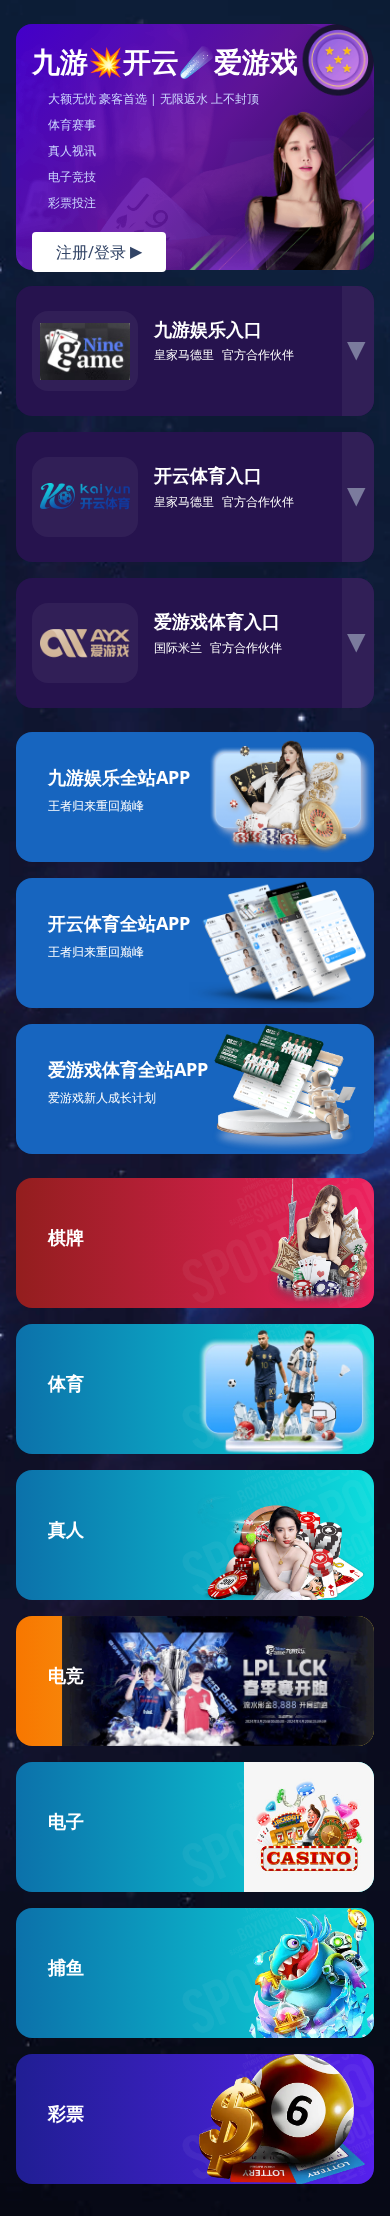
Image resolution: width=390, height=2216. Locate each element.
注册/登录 (99, 252)
